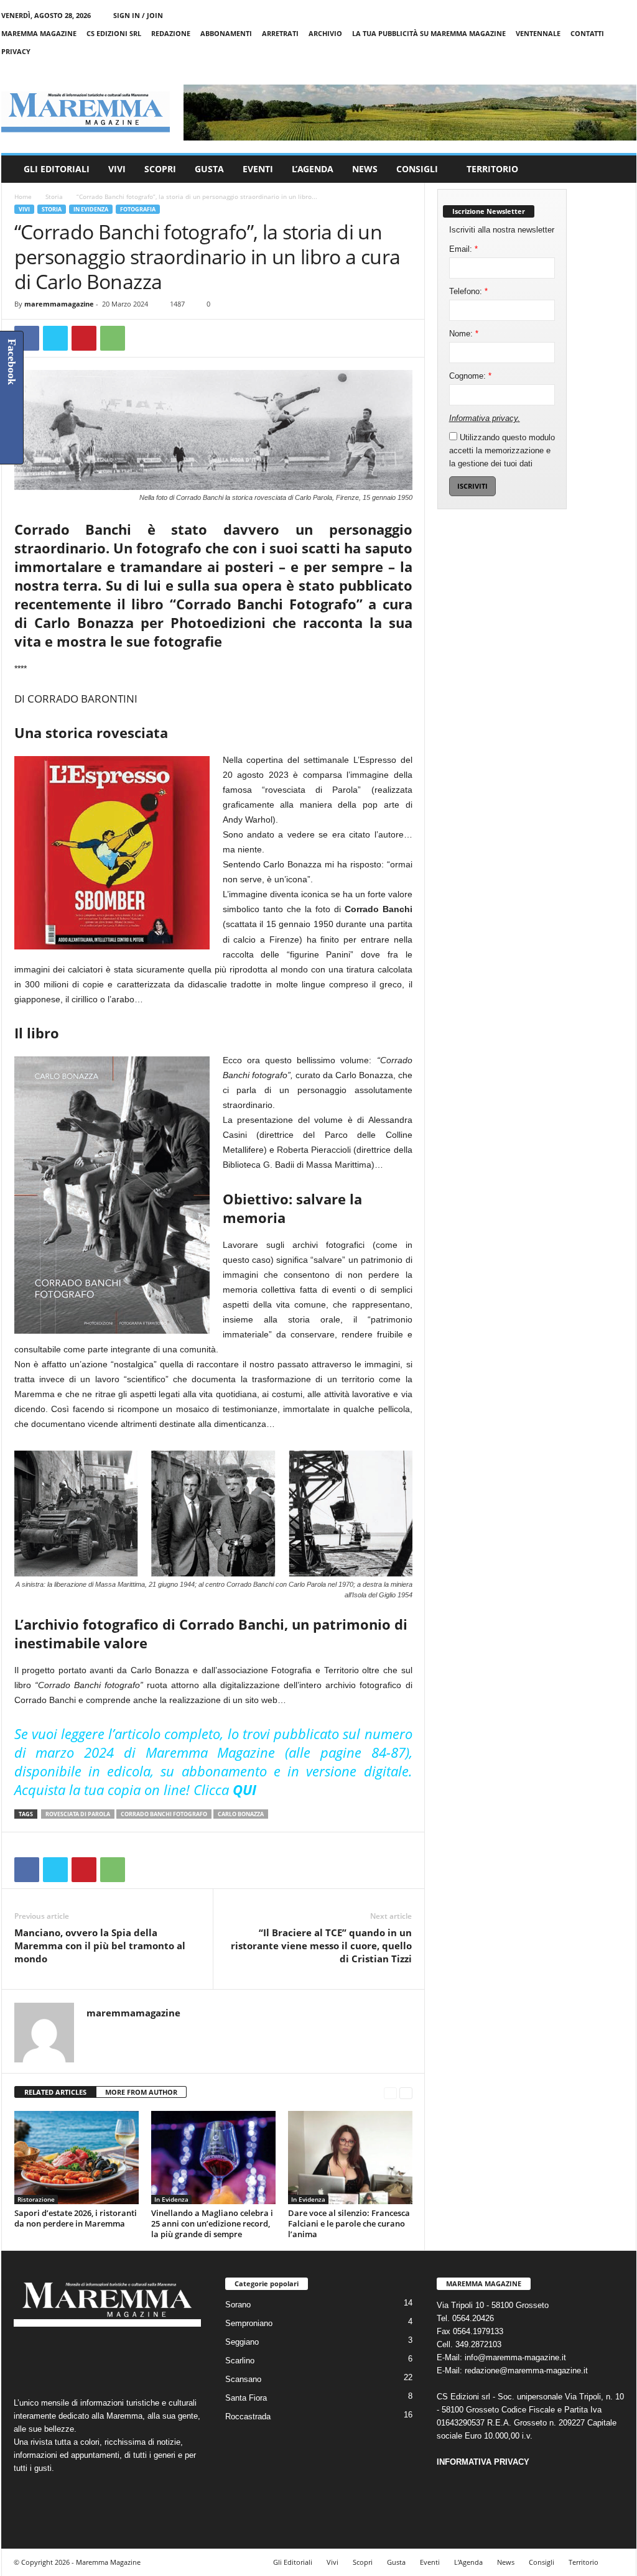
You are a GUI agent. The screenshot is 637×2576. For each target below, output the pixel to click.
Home (23, 196)
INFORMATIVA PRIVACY (483, 2462)
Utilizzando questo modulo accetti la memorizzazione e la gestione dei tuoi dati (502, 450)
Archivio (325, 33)
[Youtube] (627, 69)
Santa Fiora (246, 2398)
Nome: (464, 334)
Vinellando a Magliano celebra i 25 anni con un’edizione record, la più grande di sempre (212, 2223)
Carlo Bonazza (241, 1814)
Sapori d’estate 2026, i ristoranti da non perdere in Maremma (76, 2218)
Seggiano (242, 2342)
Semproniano (249, 2323)
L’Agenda (313, 169)
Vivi (117, 169)
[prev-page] (390, 2093)
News (365, 169)
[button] (618, 169)
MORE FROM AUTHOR (141, 2092)
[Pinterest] (84, 338)
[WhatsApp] (113, 338)
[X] (608, 69)
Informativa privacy (483, 418)
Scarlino (240, 2361)
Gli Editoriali (57, 169)
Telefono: (468, 291)
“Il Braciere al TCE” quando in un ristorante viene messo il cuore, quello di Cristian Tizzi (321, 1946)
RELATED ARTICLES (55, 2092)
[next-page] (406, 2093)
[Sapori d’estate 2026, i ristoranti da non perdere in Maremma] (77, 2158)
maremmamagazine (59, 304)
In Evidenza (91, 209)
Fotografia (138, 209)
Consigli (417, 169)
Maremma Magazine (39, 33)
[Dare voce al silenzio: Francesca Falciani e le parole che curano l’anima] (350, 2158)
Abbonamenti (226, 33)
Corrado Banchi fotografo (164, 1814)
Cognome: (470, 376)
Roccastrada (248, 2417)
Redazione (171, 33)
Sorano (238, 2305)
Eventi (258, 169)
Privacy (16, 51)
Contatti (587, 33)
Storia (54, 196)
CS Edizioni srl (114, 33)
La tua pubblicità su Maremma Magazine (429, 33)
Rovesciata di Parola (78, 1814)
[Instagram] (588, 69)
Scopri (160, 169)
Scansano (243, 2379)
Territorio (492, 169)
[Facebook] (569, 69)
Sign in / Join (138, 15)
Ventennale (538, 33)
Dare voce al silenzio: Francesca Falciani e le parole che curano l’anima (349, 2223)
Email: (463, 249)
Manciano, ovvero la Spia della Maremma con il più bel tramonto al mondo (100, 1946)
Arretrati (280, 33)
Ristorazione (36, 2199)
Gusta (209, 169)
